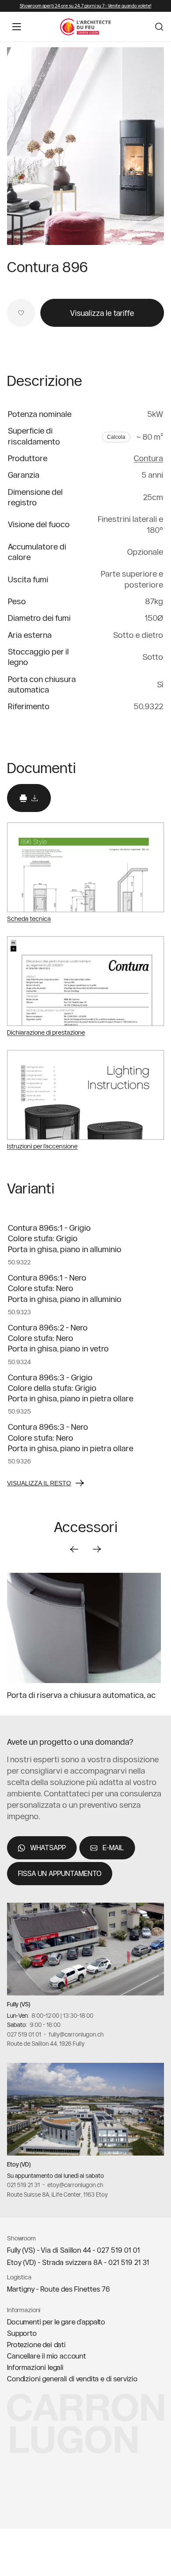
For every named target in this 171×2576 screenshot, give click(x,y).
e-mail (113, 1848)
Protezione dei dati (36, 2345)
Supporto (22, 2333)
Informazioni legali (35, 2367)
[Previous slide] (74, 1549)
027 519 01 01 (24, 2034)
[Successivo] (146, 146)
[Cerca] (159, 27)
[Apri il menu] (17, 27)
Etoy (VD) (19, 2164)
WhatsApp (48, 1848)
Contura (148, 458)
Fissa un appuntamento (60, 1873)
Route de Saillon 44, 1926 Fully (46, 2044)
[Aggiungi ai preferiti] (21, 313)
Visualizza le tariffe (102, 313)
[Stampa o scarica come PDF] (29, 798)
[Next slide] (97, 1549)
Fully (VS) (19, 2004)
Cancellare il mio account (46, 2356)
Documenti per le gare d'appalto (56, 2322)
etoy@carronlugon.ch (75, 2185)
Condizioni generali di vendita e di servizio (72, 2379)
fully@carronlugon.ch (76, 2034)
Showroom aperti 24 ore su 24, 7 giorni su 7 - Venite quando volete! (85, 6)
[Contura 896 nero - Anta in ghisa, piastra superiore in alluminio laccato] (85, 146)
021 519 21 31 (23, 2185)
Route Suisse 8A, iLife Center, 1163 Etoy (57, 2194)
